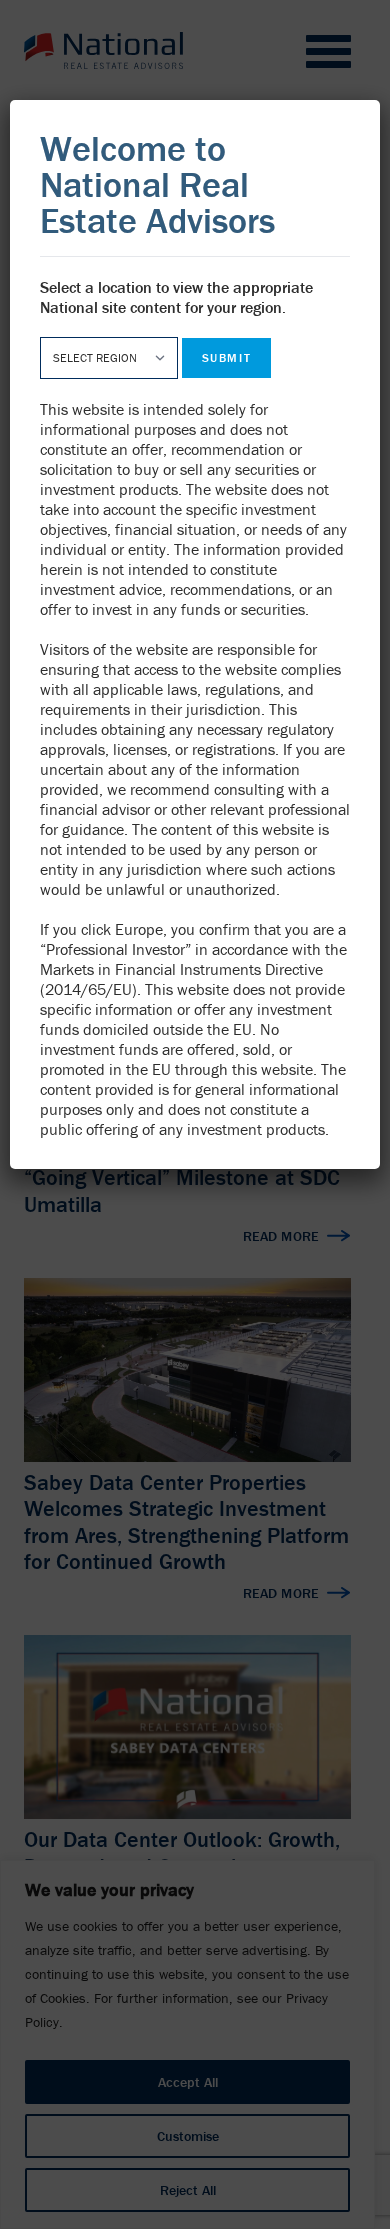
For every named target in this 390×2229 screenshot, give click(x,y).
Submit (226, 357)
